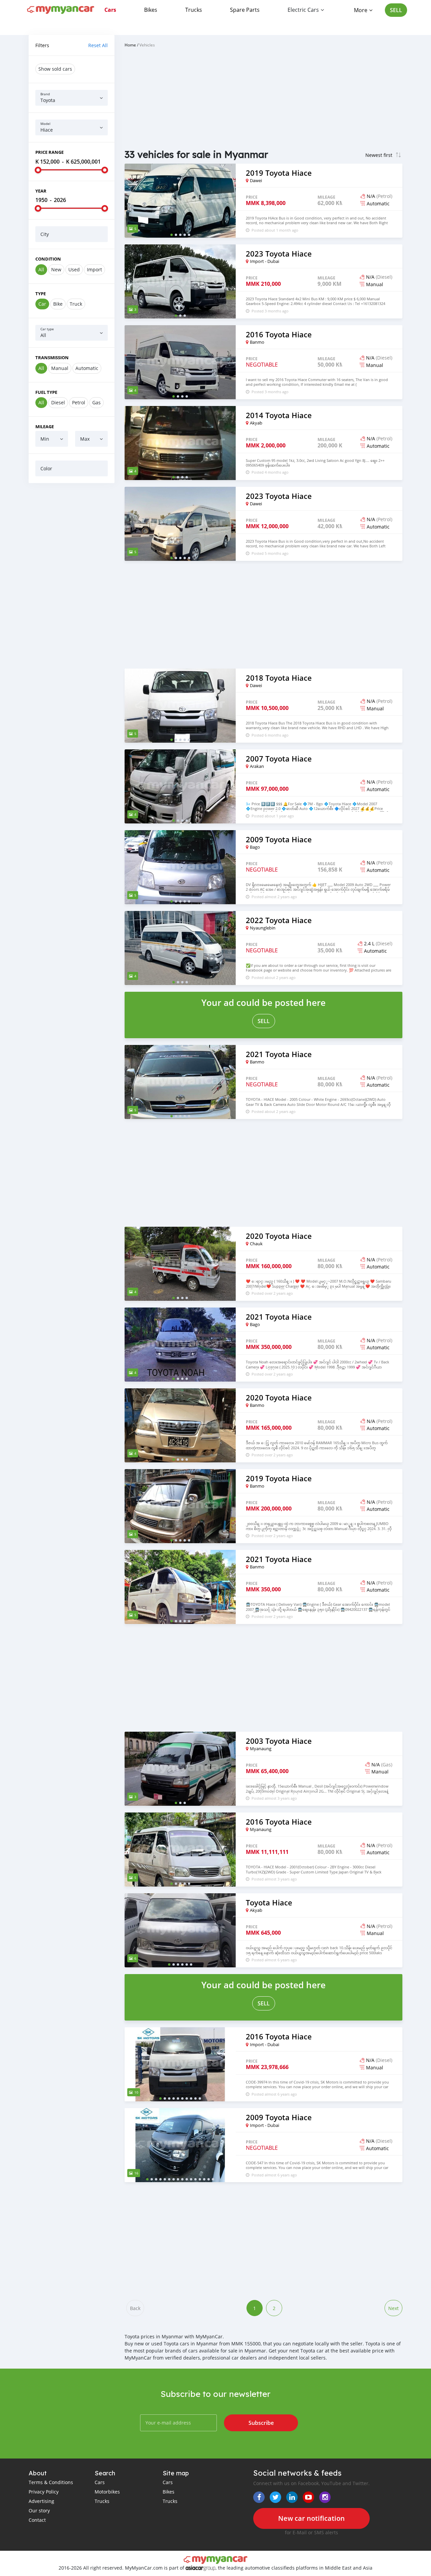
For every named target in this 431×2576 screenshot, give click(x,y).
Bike (58, 304)
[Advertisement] (72, 591)
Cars (110, 10)
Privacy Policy (44, 2492)
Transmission (52, 358)
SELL (396, 10)
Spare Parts (245, 10)
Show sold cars (55, 69)
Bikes (151, 10)
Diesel (58, 402)
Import (94, 269)
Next (393, 2308)
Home (130, 45)
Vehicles (147, 45)
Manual (60, 368)
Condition (48, 259)
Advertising (41, 2501)
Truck (76, 304)
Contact (37, 2520)
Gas (96, 402)
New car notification (311, 2518)
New (56, 269)
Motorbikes (107, 2492)
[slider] (38, 170)
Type (41, 294)
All (41, 269)
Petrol (79, 402)
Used (74, 269)
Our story (39, 2511)
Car (42, 304)
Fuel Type (46, 392)
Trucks (194, 10)
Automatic (87, 368)
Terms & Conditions (51, 2482)
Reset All (98, 45)
